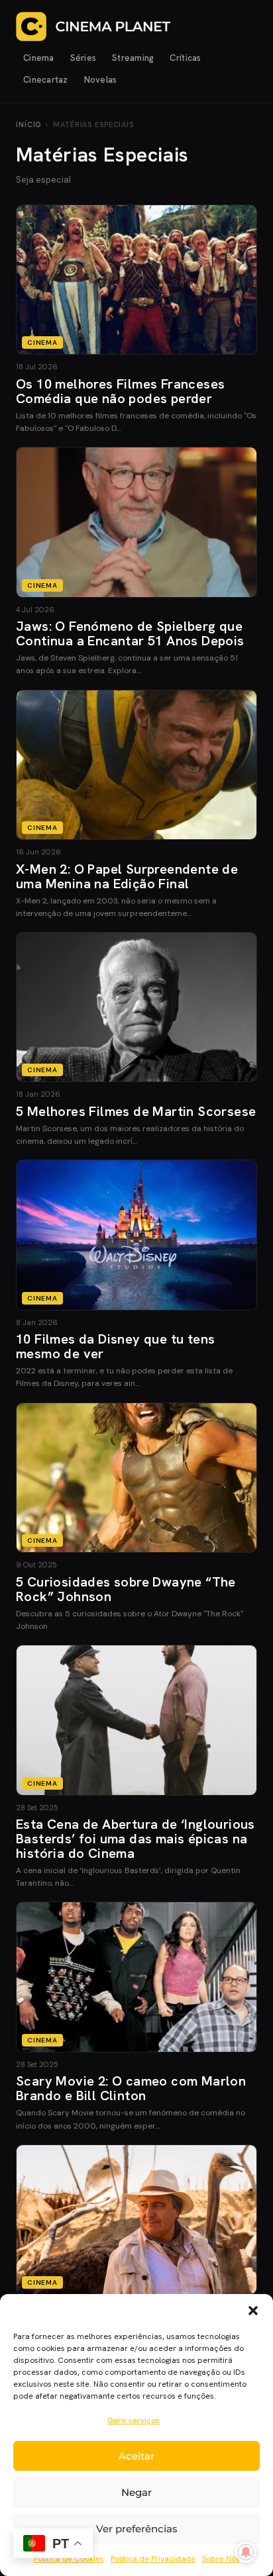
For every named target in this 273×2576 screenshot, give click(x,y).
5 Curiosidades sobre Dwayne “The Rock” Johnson (126, 1589)
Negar (136, 2492)
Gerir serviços (134, 2420)
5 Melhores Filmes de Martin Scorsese (136, 1111)
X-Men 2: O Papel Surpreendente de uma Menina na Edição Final (127, 876)
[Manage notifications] (246, 2552)
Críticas (185, 58)
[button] (253, 2311)
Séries (83, 58)
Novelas (101, 80)
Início (28, 124)
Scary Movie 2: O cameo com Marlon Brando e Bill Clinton (131, 2088)
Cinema (39, 58)
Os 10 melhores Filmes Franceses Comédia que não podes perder (120, 391)
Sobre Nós (221, 2559)
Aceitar (136, 2456)
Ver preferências (137, 2529)
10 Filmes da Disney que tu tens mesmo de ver (115, 1346)
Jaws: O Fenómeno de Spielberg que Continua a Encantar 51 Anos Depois (130, 633)
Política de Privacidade (153, 2559)
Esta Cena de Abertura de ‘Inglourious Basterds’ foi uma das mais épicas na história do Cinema (136, 1839)
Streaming (133, 58)
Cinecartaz (46, 80)
